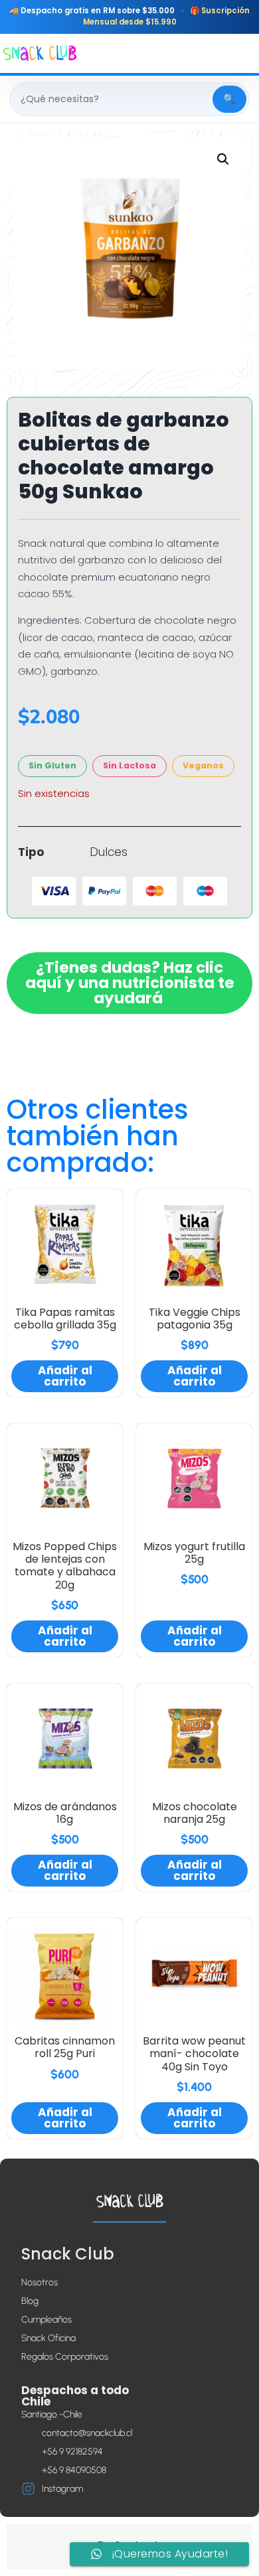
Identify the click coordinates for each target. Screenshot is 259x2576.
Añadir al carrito (65, 1376)
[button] (223, 159)
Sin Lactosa (129, 765)
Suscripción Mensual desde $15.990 (167, 16)
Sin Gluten (52, 765)
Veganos (203, 765)
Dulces (109, 852)
